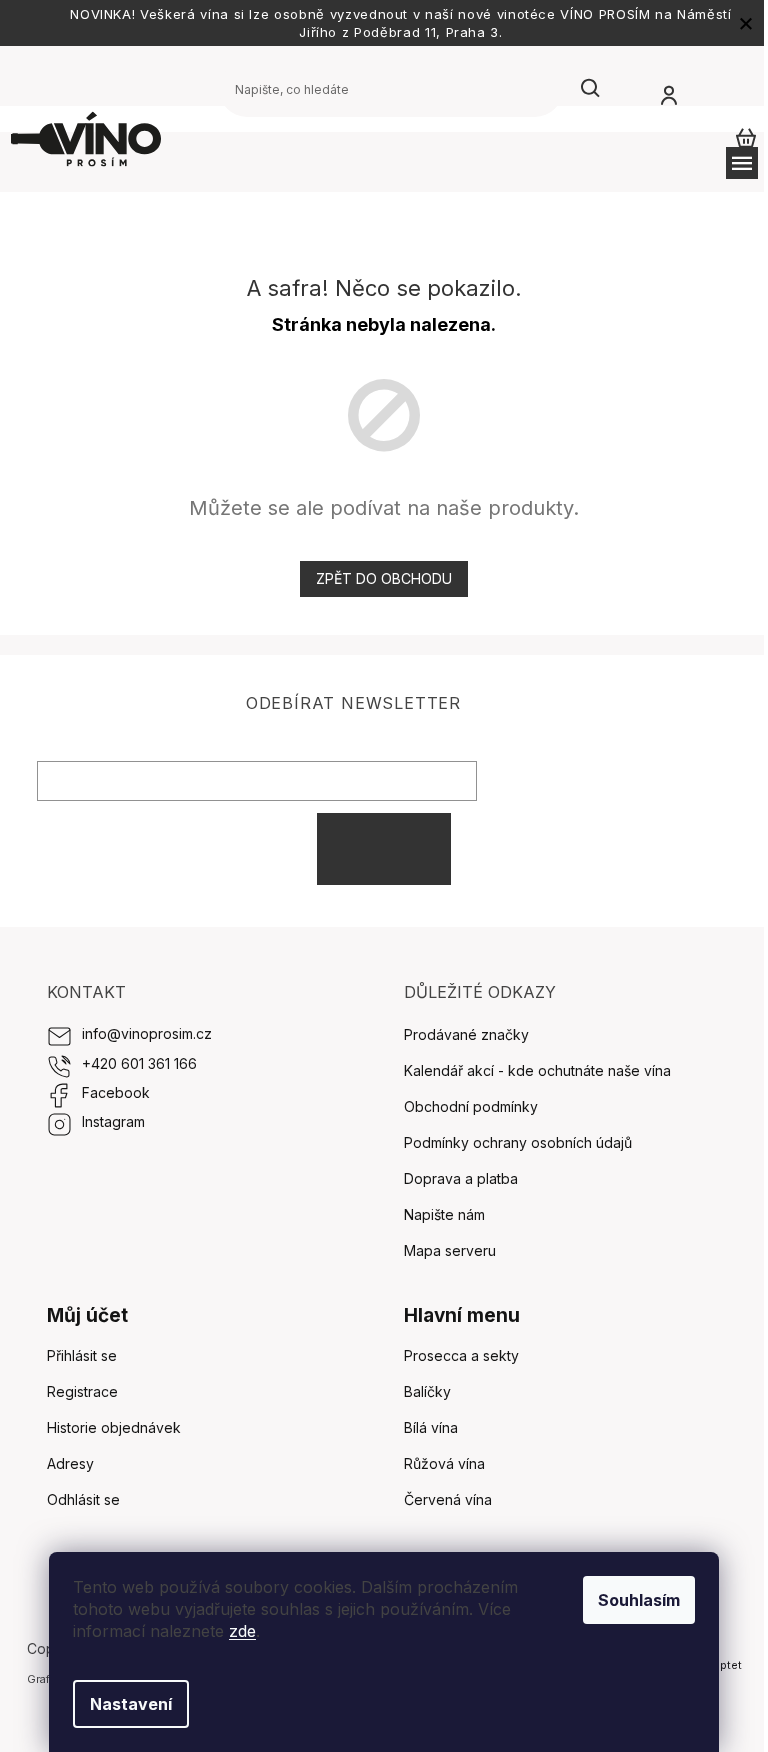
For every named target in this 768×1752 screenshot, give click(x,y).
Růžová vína (444, 1463)
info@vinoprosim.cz (147, 1033)
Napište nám (444, 1214)
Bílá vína (431, 1427)
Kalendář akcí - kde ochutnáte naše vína (537, 1070)
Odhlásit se (83, 1499)
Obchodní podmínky (471, 1106)
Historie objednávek (114, 1427)
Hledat (591, 89)
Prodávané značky (466, 1034)
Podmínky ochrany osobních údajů (518, 1142)
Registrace (82, 1391)
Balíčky (427, 1391)
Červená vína (448, 1499)
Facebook (116, 1092)
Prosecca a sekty (461, 1355)
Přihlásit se (384, 848)
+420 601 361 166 (139, 1063)
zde (242, 1631)
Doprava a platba (461, 1178)
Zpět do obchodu (384, 578)
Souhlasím (639, 1600)
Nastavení (131, 1704)
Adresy (70, 1463)
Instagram (113, 1121)
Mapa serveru (450, 1250)
